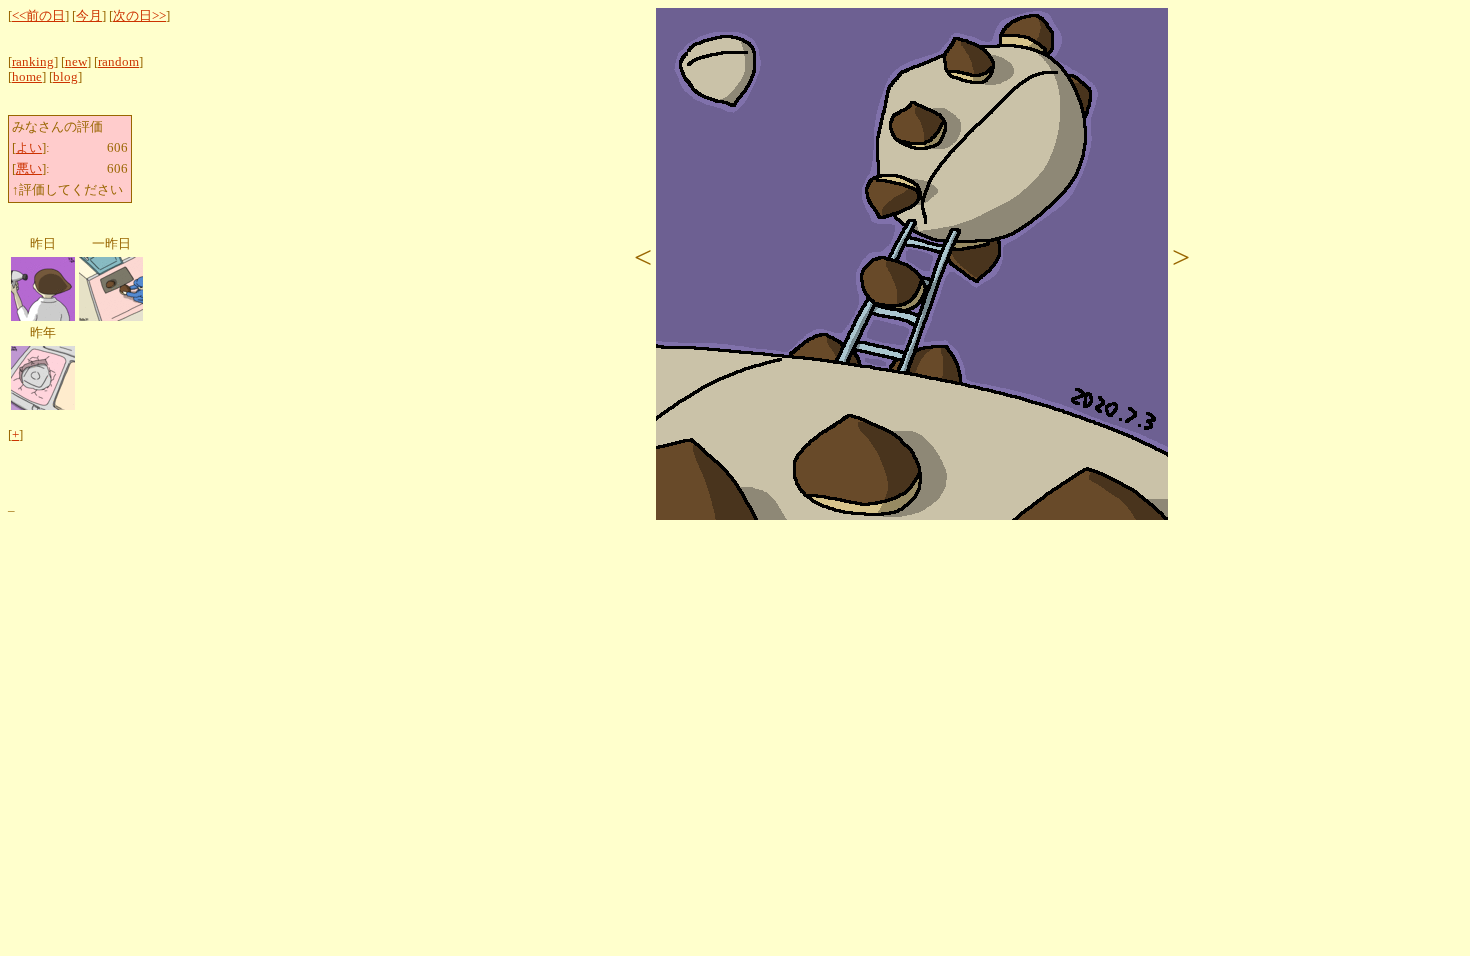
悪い (29, 169)
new (76, 62)
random (118, 62)
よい (29, 148)
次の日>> (139, 16)
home (27, 77)
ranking (33, 62)
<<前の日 (38, 16)
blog (65, 77)
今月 (89, 16)
